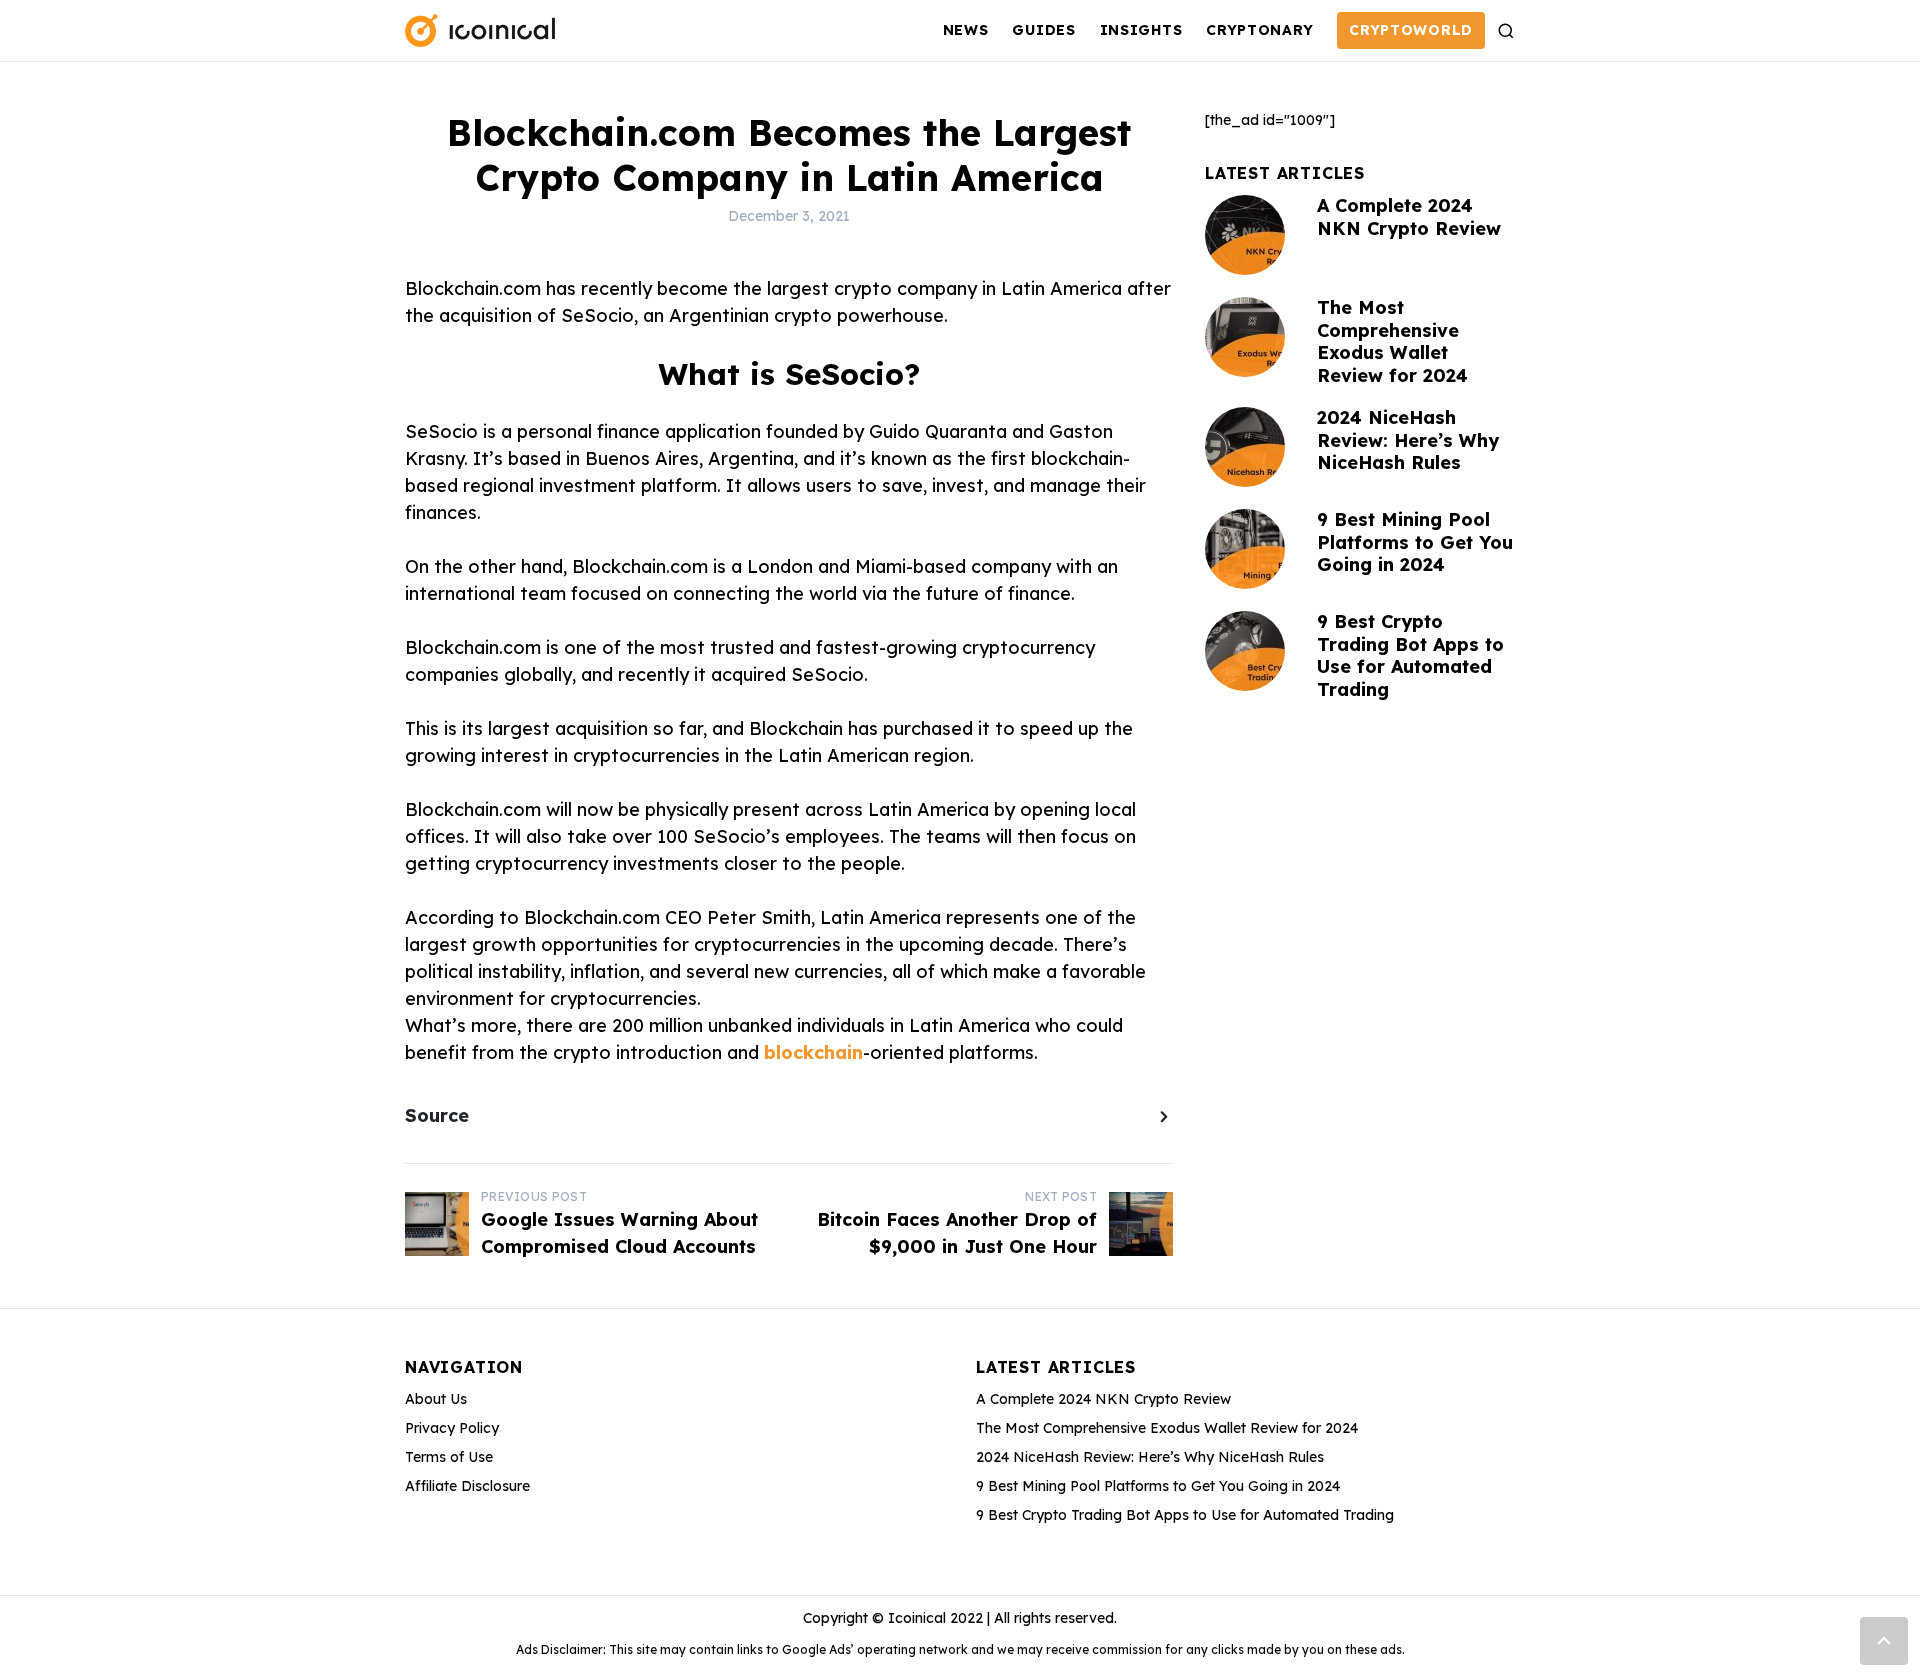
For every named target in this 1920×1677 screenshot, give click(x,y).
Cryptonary (1259, 30)
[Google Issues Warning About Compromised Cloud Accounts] (437, 1224)
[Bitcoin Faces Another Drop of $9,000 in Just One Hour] (1141, 1224)
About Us (436, 1399)
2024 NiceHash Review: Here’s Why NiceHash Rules (1408, 440)
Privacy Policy (452, 1428)
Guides (1043, 30)
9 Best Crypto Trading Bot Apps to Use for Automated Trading (1410, 655)
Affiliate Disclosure (467, 1486)
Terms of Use (449, 1457)
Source (437, 1115)
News (966, 30)
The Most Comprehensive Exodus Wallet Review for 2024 (1392, 341)
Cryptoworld (1411, 30)
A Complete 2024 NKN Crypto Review (1409, 217)
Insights (1141, 30)
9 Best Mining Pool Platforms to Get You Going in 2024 (1415, 542)
